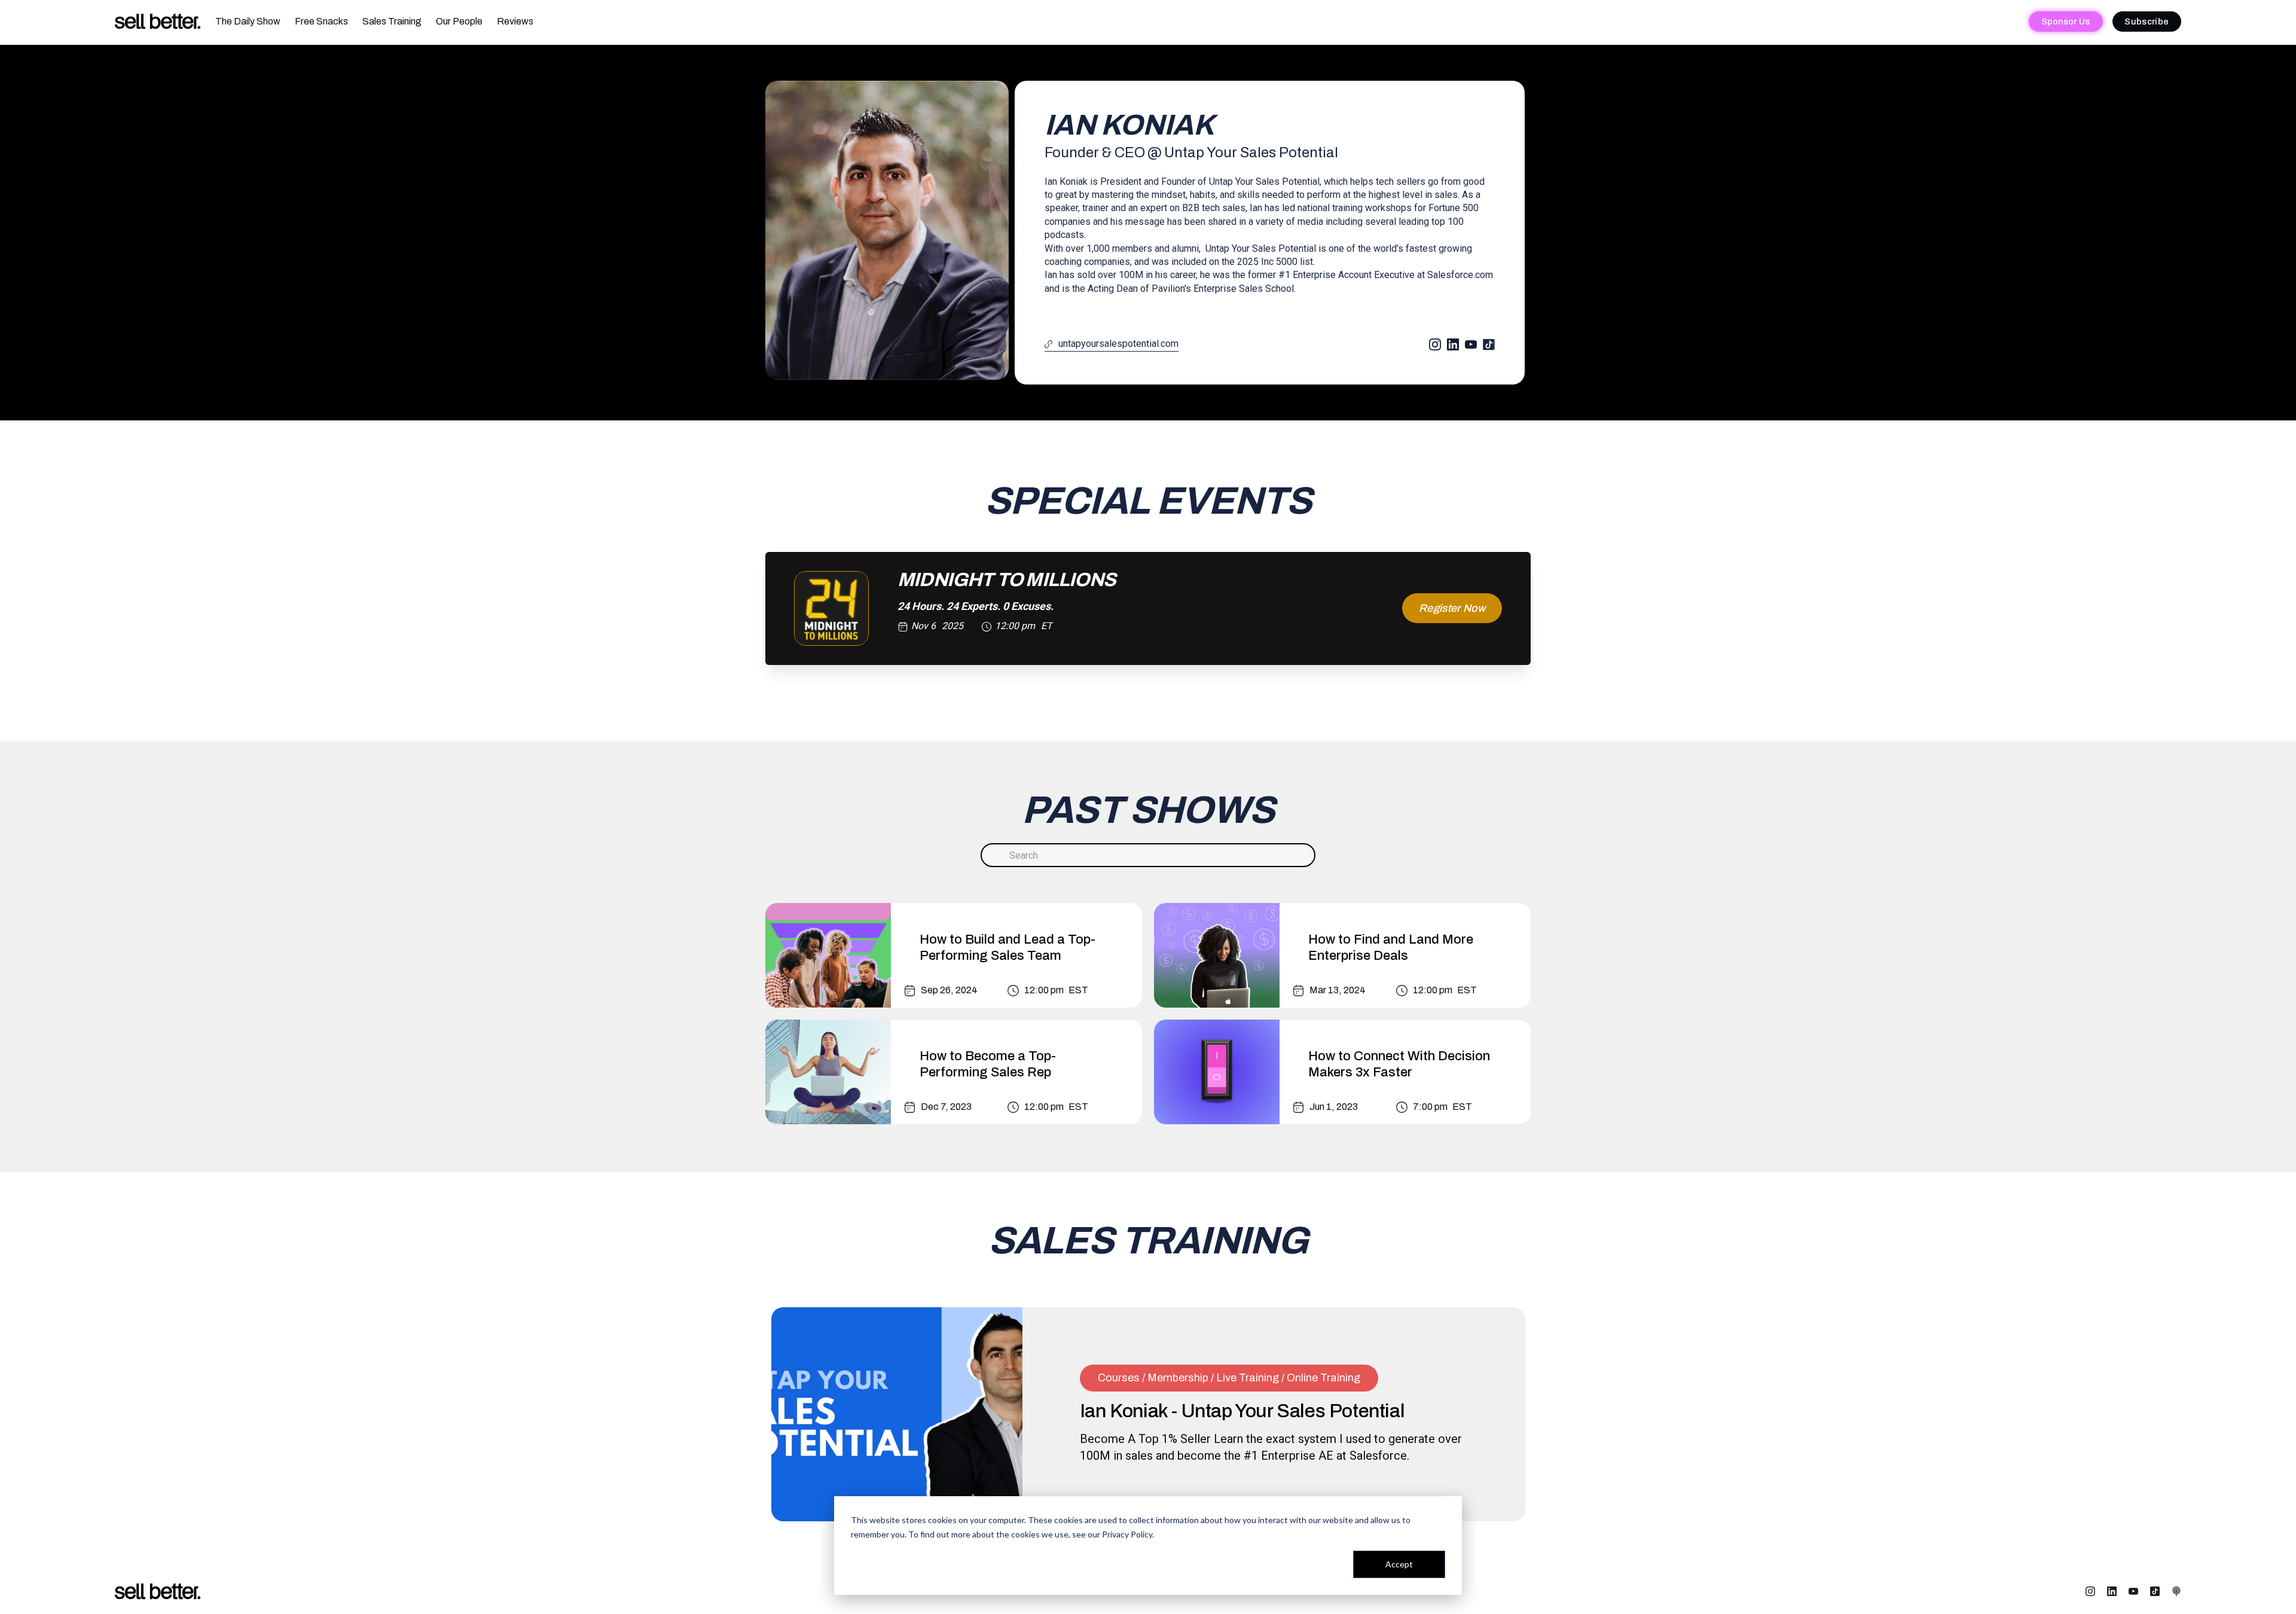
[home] (158, 22)
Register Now (1452, 608)
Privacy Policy (1127, 1534)
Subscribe (2147, 22)
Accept (1399, 1564)
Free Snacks (321, 21)
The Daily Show (248, 21)
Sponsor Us (2066, 22)
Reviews (515, 21)
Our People (459, 21)
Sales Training (392, 21)
